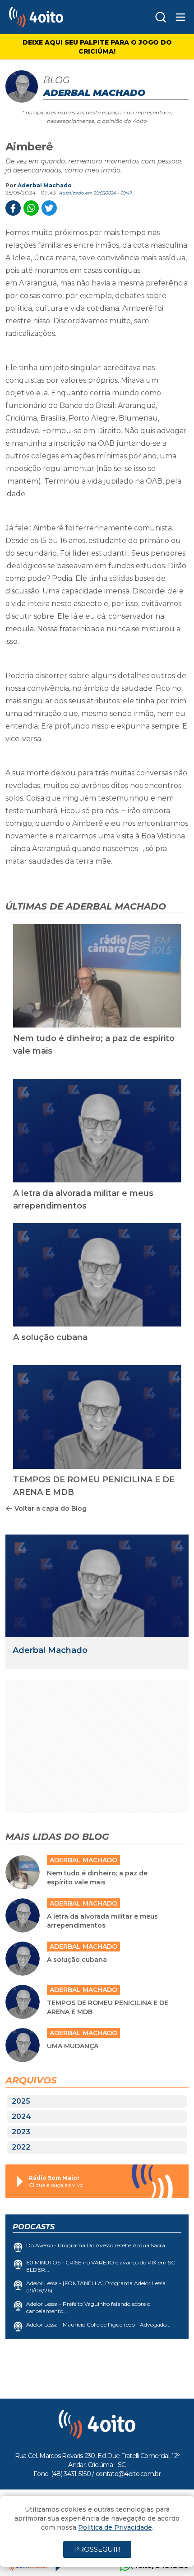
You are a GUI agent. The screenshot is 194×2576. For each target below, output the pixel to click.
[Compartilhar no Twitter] (49, 208)
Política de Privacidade (115, 2527)
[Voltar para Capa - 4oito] (57, 17)
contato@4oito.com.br (128, 2474)
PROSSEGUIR (97, 2549)
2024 (21, 2116)
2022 (21, 2147)
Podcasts (34, 2227)
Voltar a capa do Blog (51, 1508)
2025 (21, 2101)
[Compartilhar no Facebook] (13, 208)
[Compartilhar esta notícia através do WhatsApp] (31, 208)
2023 (21, 2132)
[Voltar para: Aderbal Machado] (97, 1586)
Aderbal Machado (45, 185)
